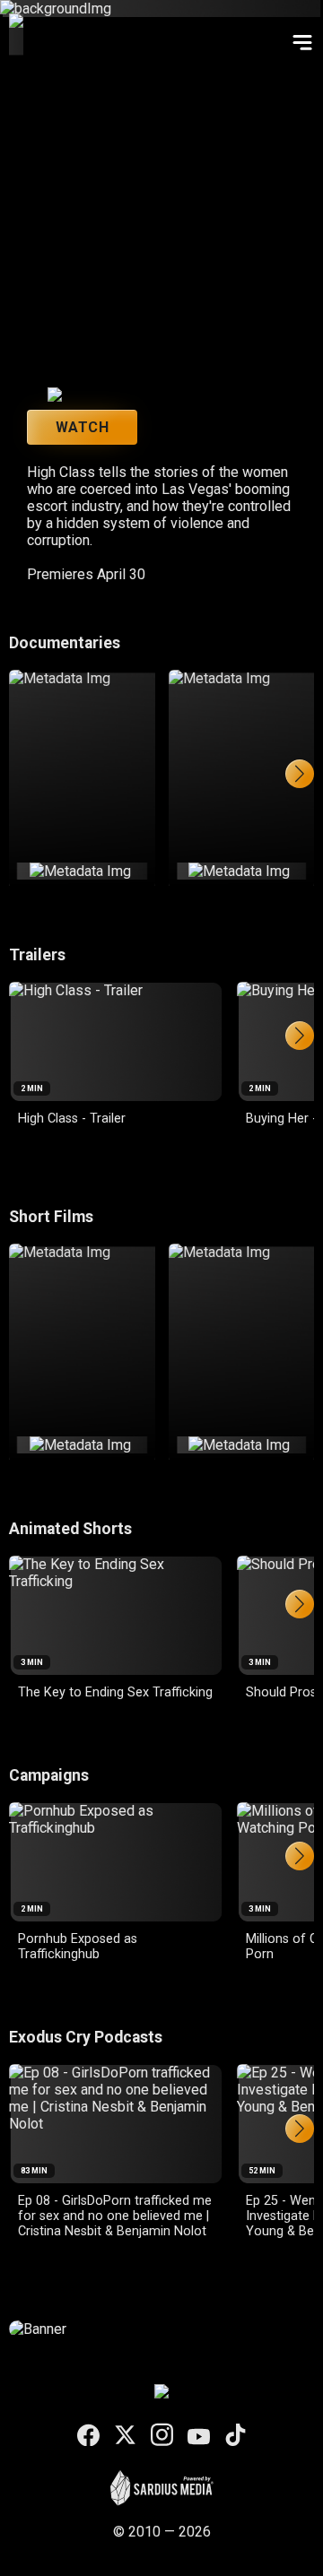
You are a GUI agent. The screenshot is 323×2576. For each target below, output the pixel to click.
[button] (300, 774)
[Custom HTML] (161, 2329)
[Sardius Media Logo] (162, 2501)
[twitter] (125, 2437)
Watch (82, 427)
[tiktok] (236, 2437)
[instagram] (162, 2436)
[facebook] (88, 2437)
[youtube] (199, 2437)
